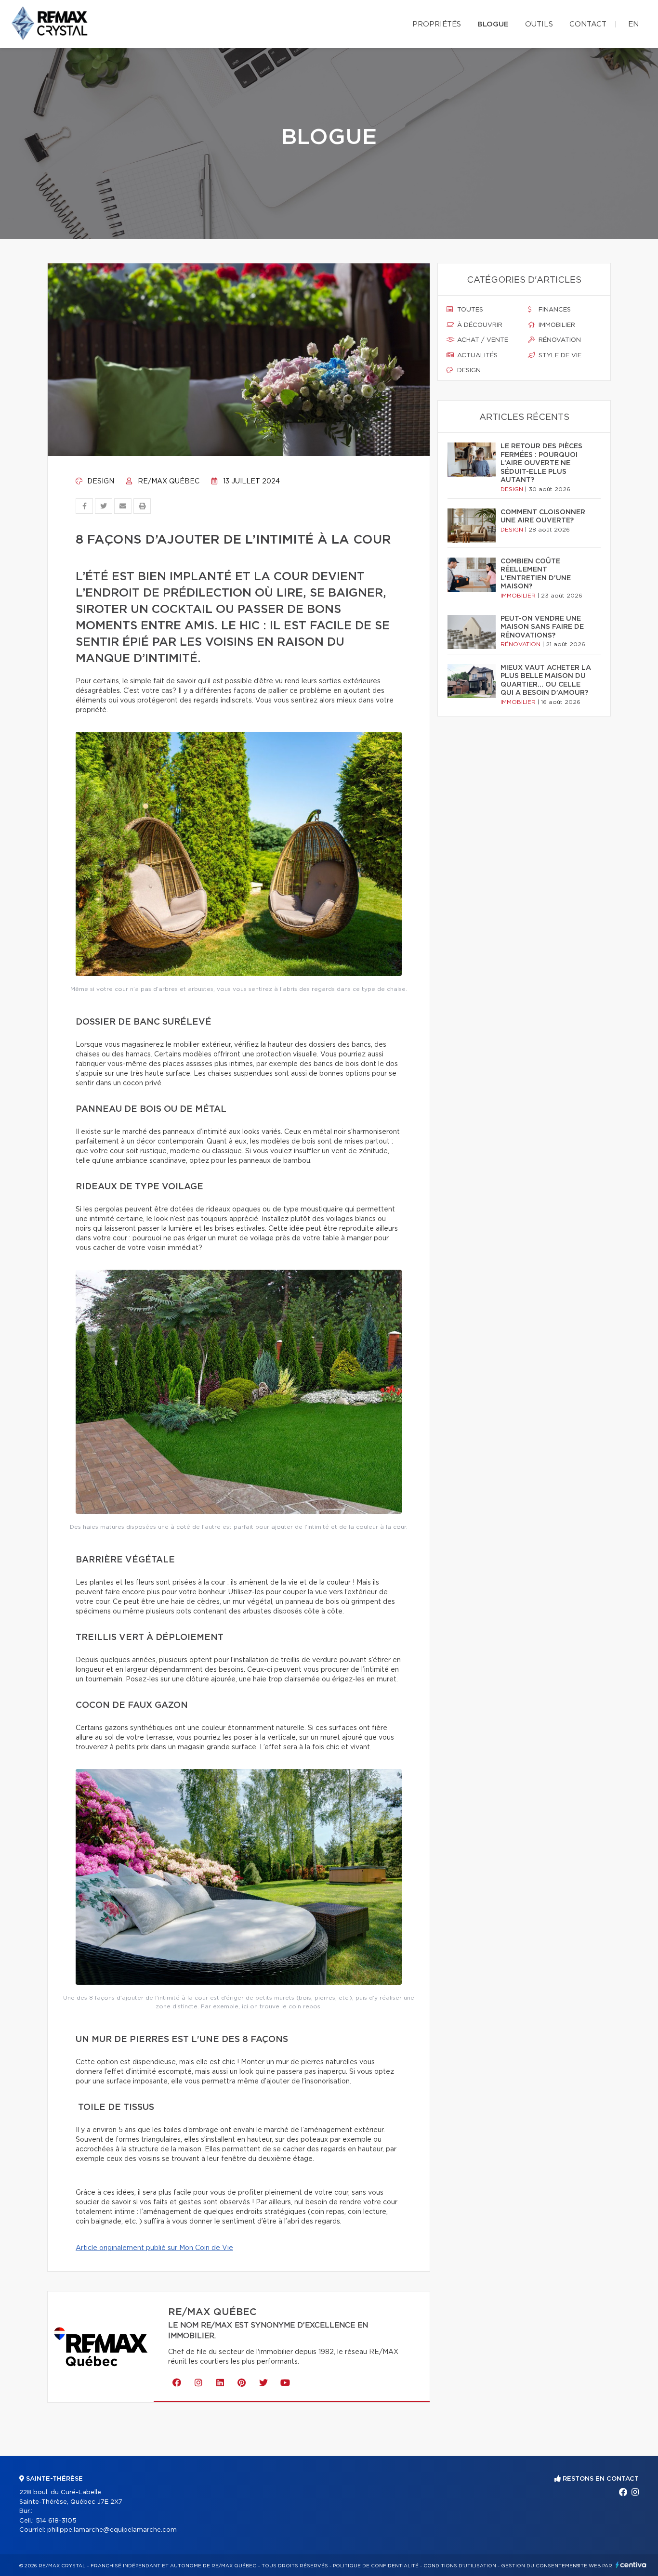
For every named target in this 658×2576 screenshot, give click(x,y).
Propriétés (437, 24)
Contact (588, 24)
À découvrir (479, 325)
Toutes (469, 310)
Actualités (476, 356)
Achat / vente (482, 340)
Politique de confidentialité (376, 2566)
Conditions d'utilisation (460, 2566)
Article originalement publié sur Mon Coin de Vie (154, 2248)
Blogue (493, 24)
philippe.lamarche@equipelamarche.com (112, 2530)
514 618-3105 (56, 2521)
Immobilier (556, 325)
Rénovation (559, 340)
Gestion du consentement (540, 2566)
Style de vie (559, 356)
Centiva (631, 2565)
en (633, 24)
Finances (554, 310)
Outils (539, 24)
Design (100, 481)
